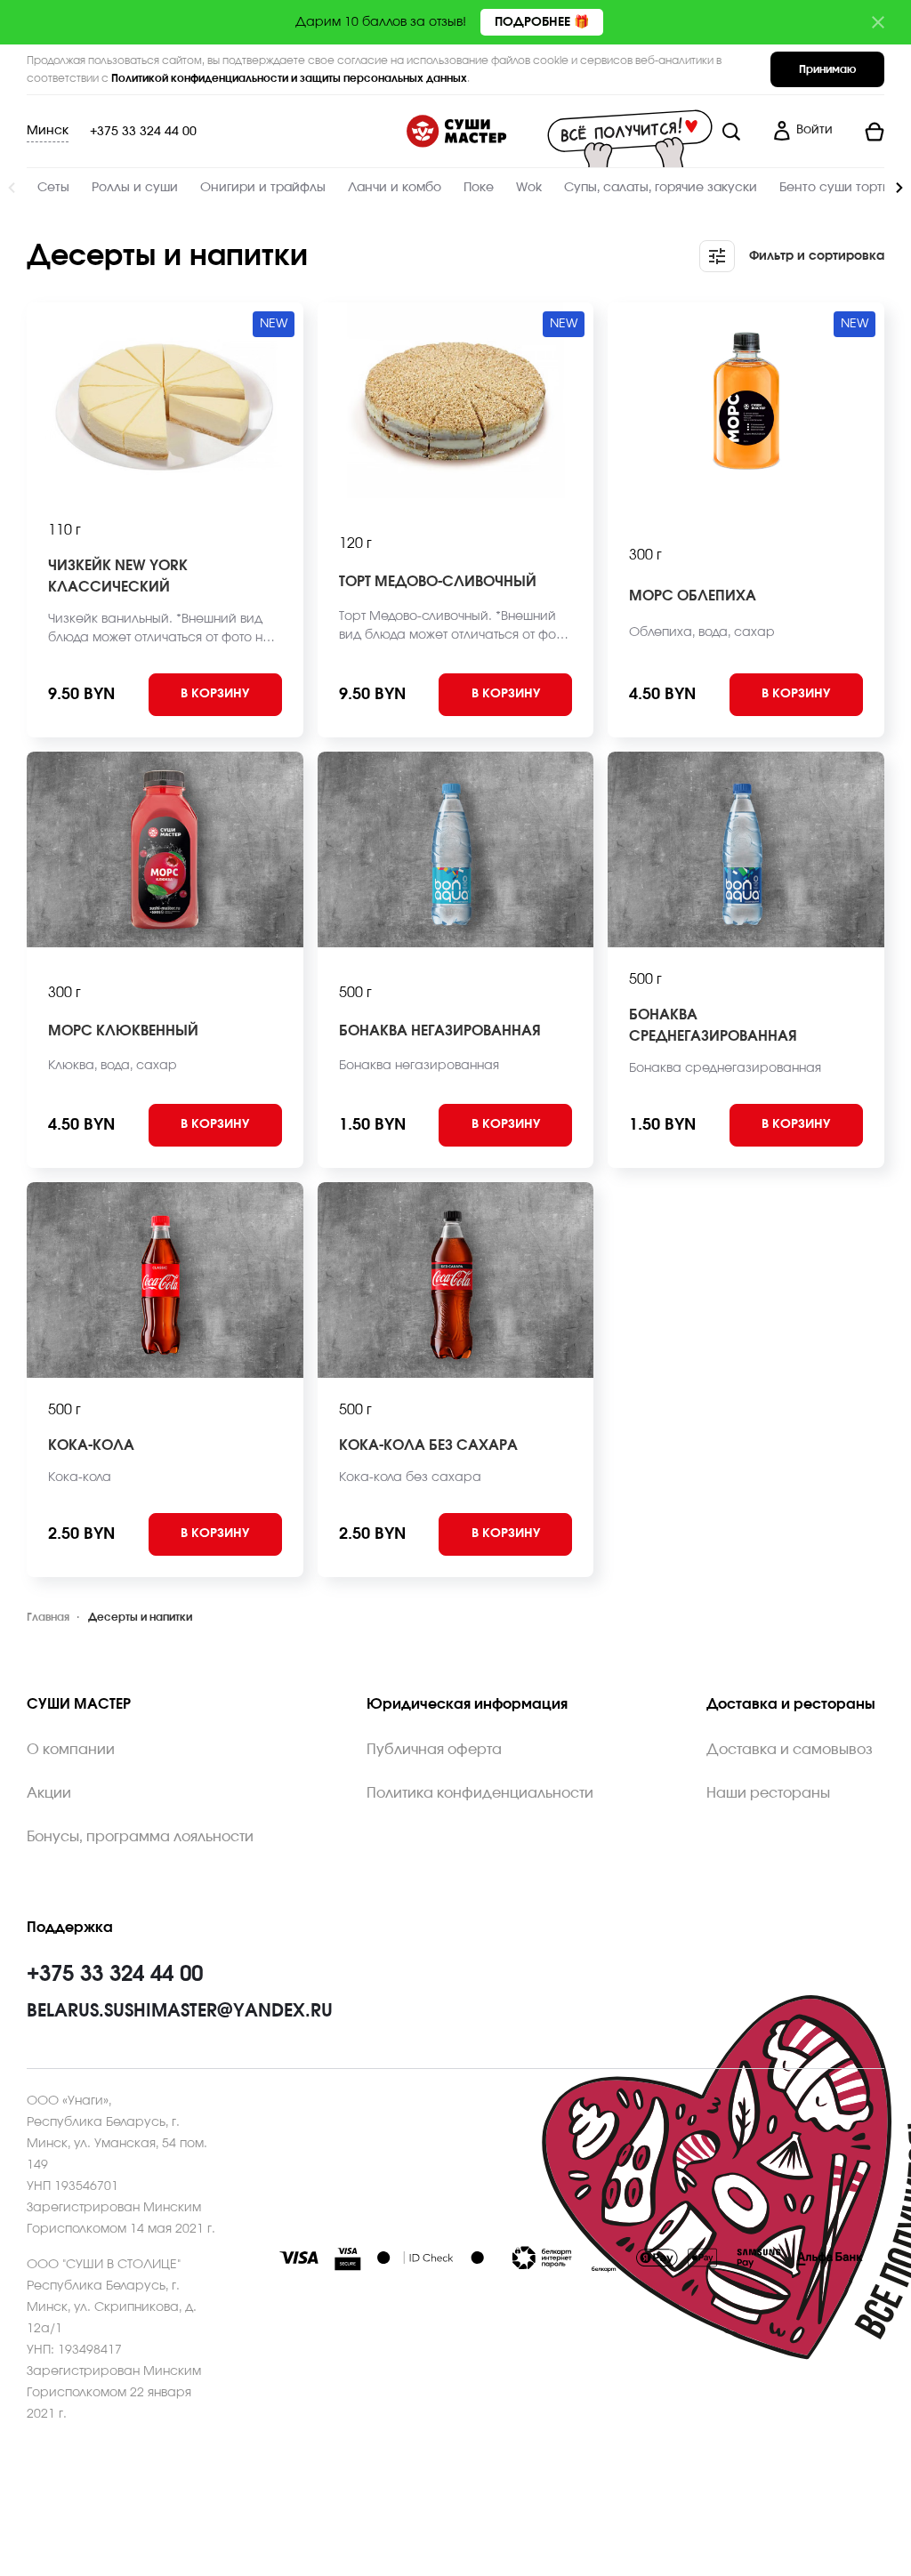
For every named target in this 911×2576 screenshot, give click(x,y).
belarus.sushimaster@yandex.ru (180, 2011)
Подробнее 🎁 (542, 22)
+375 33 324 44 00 (143, 132)
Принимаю (827, 69)
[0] (866, 132)
